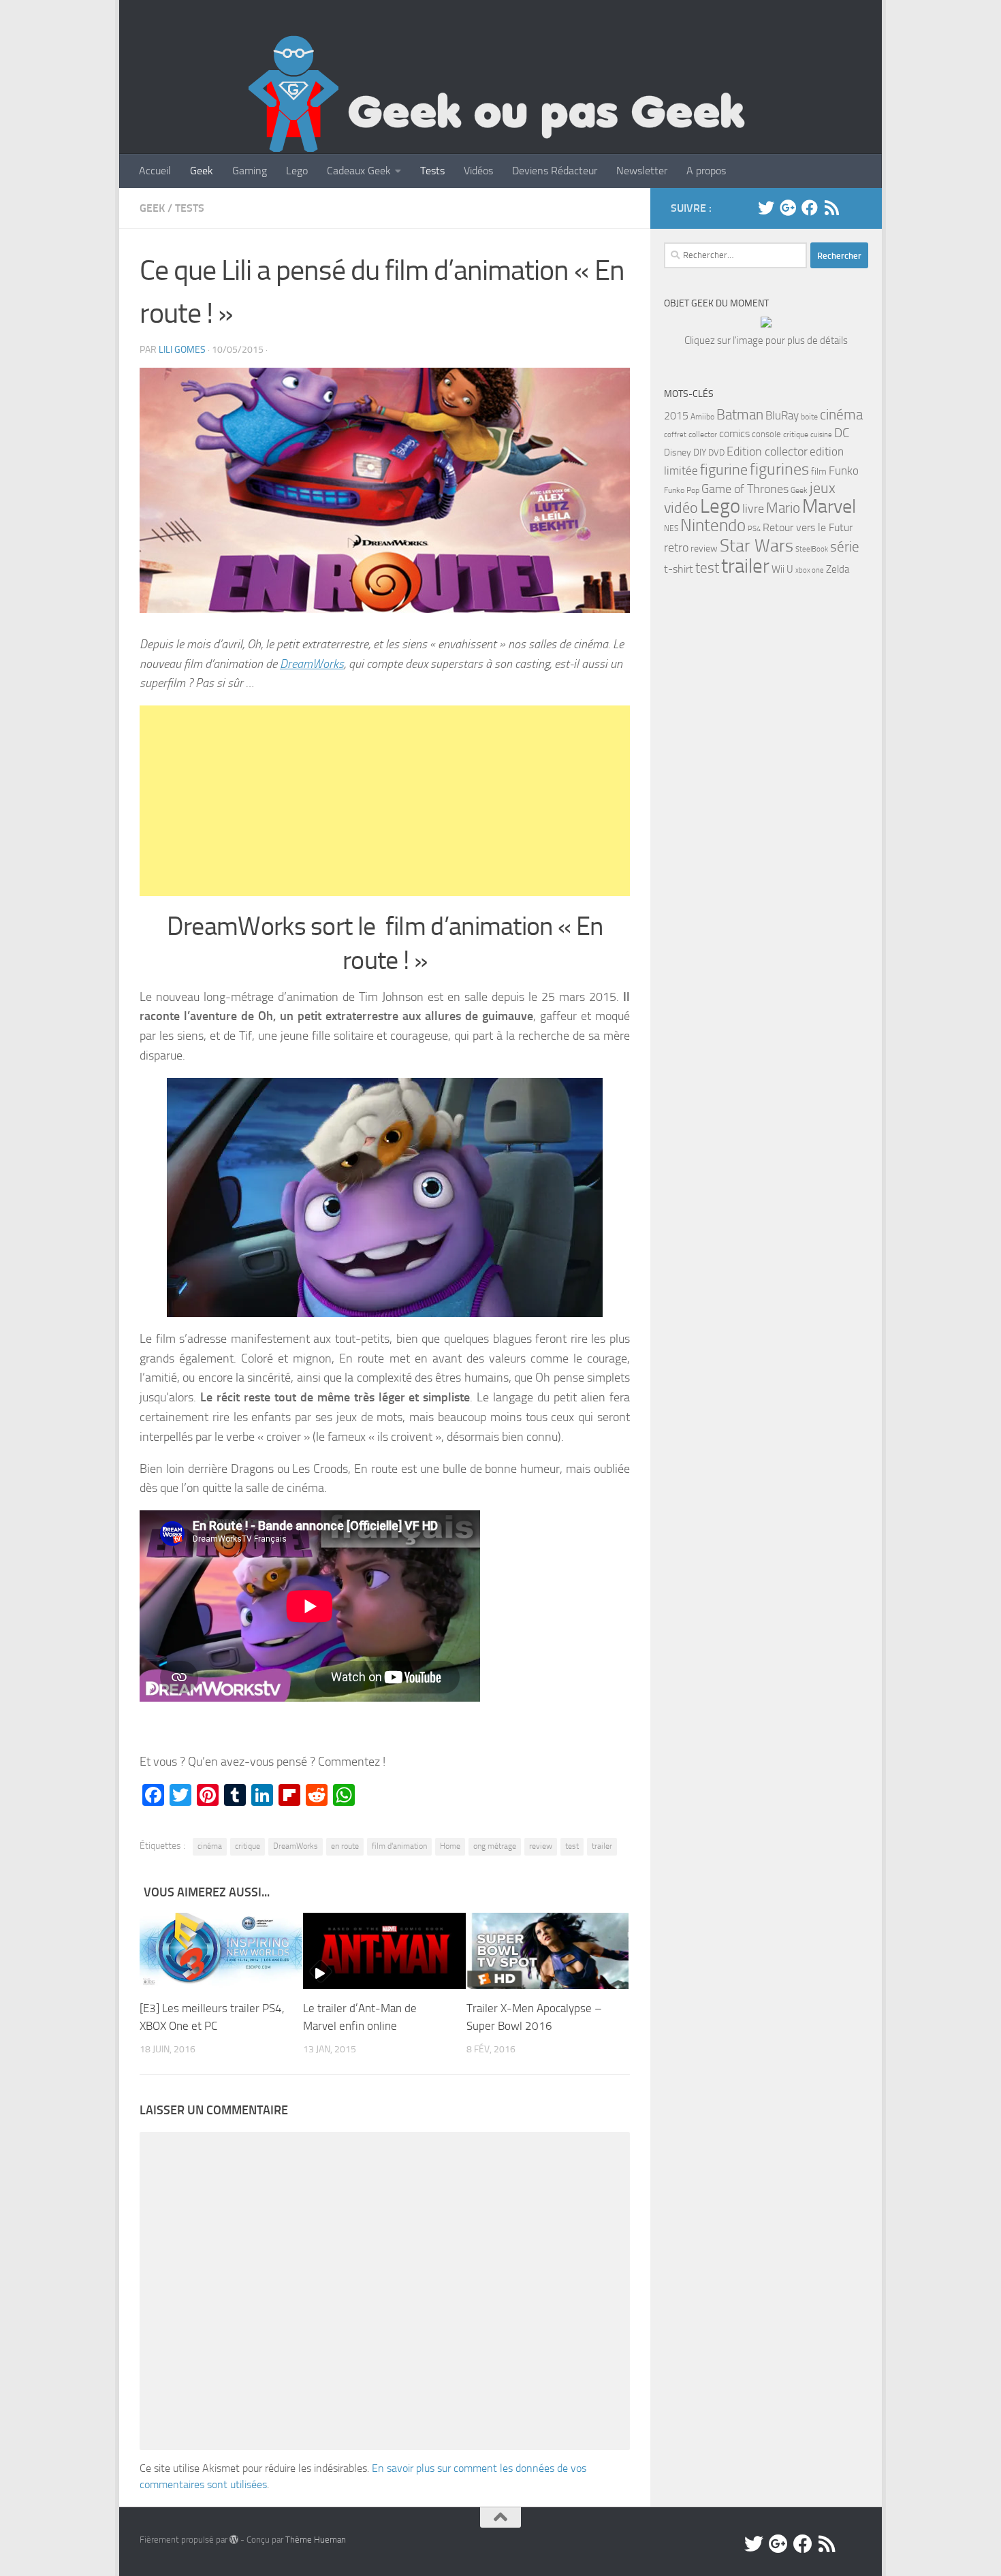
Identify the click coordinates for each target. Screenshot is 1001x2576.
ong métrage (495, 1846)
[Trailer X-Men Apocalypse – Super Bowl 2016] (548, 1951)
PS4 (754, 529)
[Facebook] (810, 208)
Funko (844, 471)
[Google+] (788, 208)
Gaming (250, 171)
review (541, 1846)
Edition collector (767, 451)
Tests (432, 171)
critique (248, 1846)
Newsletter (642, 171)
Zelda (838, 569)
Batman (740, 415)
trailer (602, 1846)
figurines (779, 469)
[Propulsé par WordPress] (234, 2540)
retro (676, 547)
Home (450, 1846)
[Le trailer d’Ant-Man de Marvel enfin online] (384, 1951)
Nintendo (713, 525)
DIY (700, 452)
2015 (676, 416)
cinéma (210, 1846)
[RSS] (831, 208)
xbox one (810, 570)
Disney (678, 452)
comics (734, 433)
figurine (724, 470)
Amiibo (702, 417)
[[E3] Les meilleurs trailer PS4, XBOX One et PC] (221, 1951)
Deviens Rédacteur (555, 171)
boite (809, 417)
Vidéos (478, 171)
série (845, 547)
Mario (783, 508)
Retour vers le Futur (808, 527)
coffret (675, 435)
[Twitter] (766, 208)
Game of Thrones (745, 489)
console (766, 434)
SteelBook (812, 549)
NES (671, 528)
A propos (706, 171)
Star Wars (757, 545)
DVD (716, 452)
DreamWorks (312, 664)
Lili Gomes (182, 350)
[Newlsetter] (853, 208)
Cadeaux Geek (359, 171)
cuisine (821, 435)
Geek (202, 171)
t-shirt (679, 569)
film (819, 472)
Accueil (155, 171)
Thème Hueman (316, 2540)
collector (703, 434)
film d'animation (399, 1846)
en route (345, 1846)
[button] (385, 490)
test (572, 1846)
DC (842, 433)
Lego (297, 171)
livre (753, 509)
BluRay (782, 415)
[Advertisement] (385, 801)
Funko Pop (682, 490)
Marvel (829, 506)
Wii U (782, 569)
